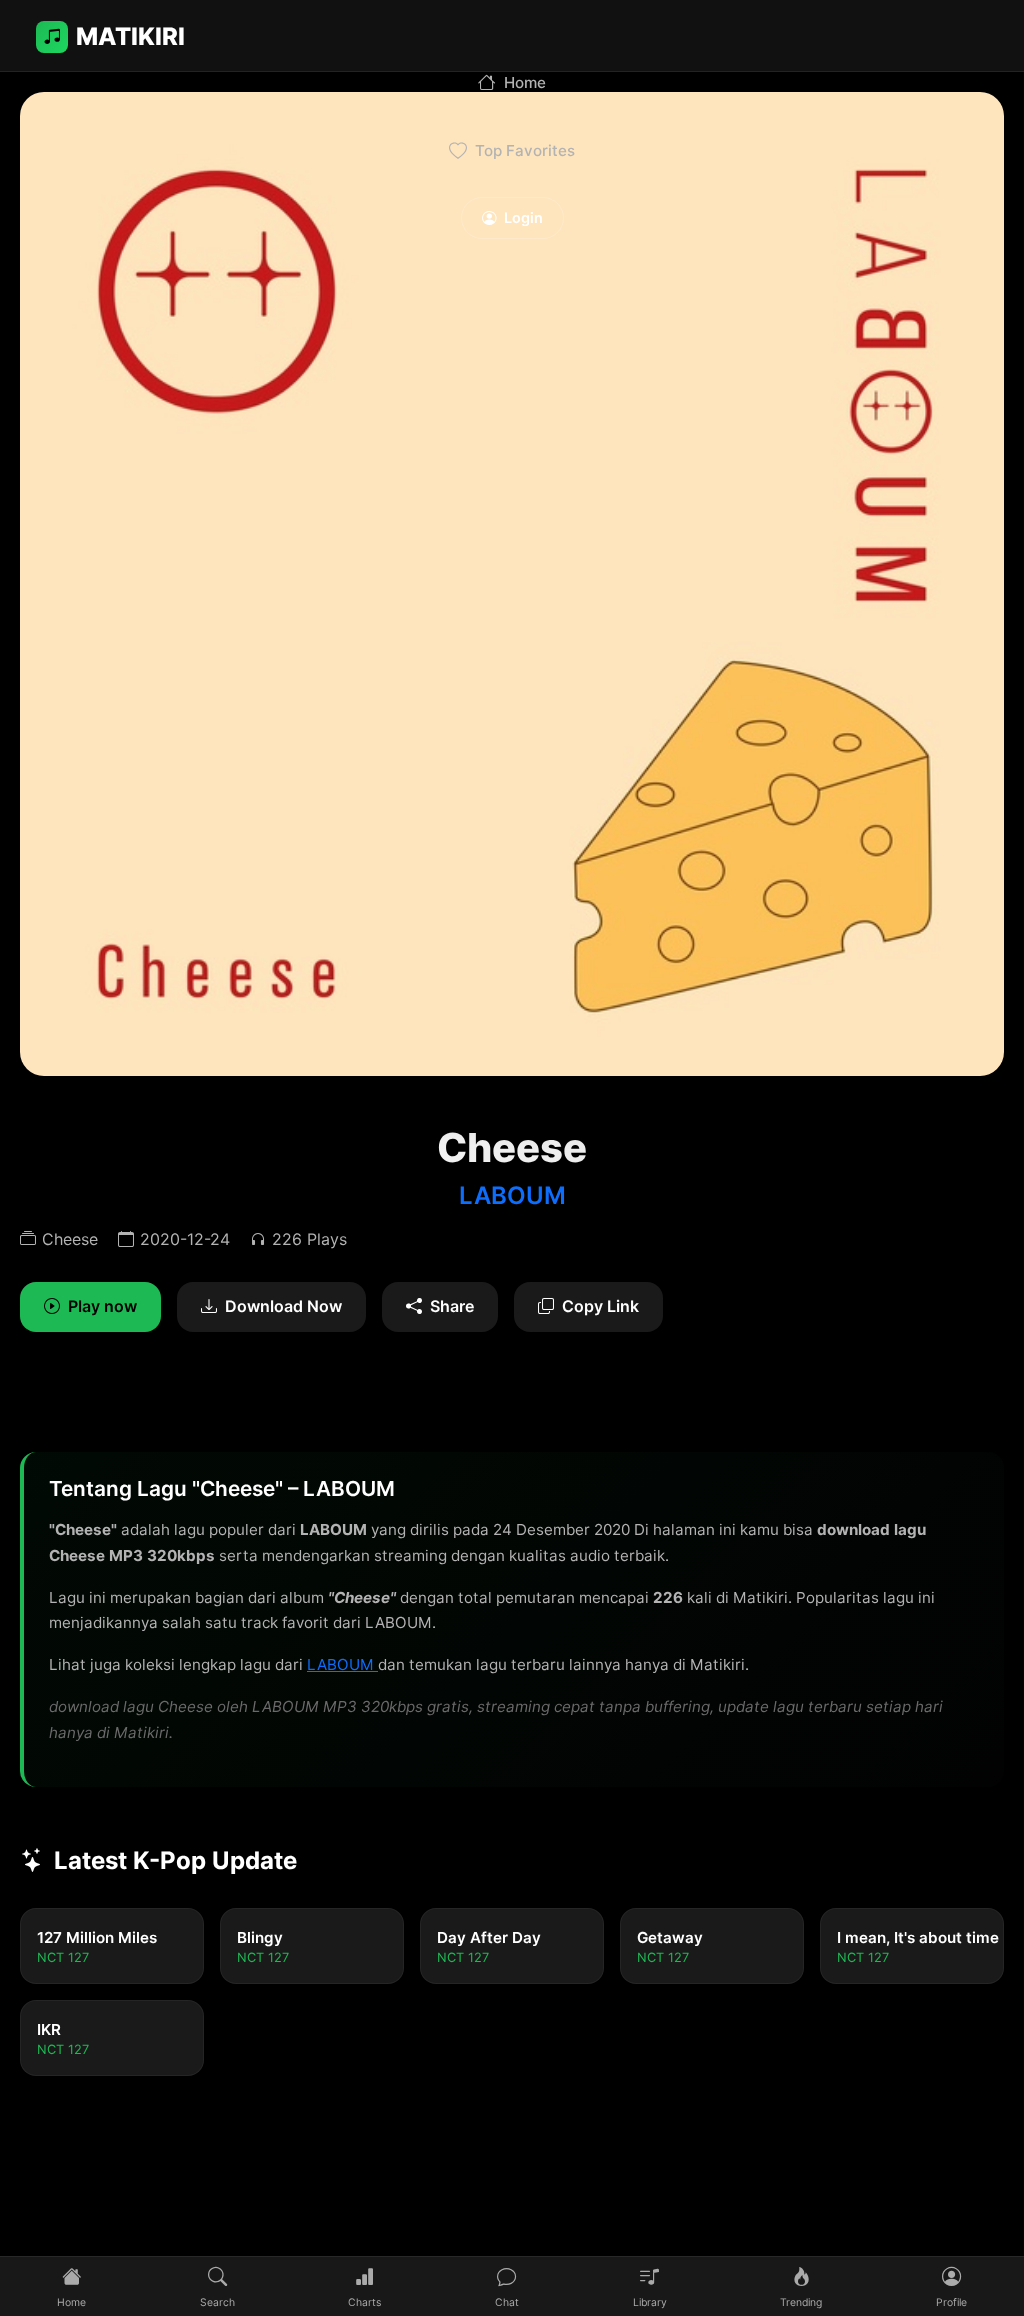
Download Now (283, 1306)
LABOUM (512, 1195)
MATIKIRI (130, 36)
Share (452, 1306)
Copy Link (600, 1306)
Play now (102, 1306)
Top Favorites (525, 150)
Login (523, 217)
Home (525, 82)
